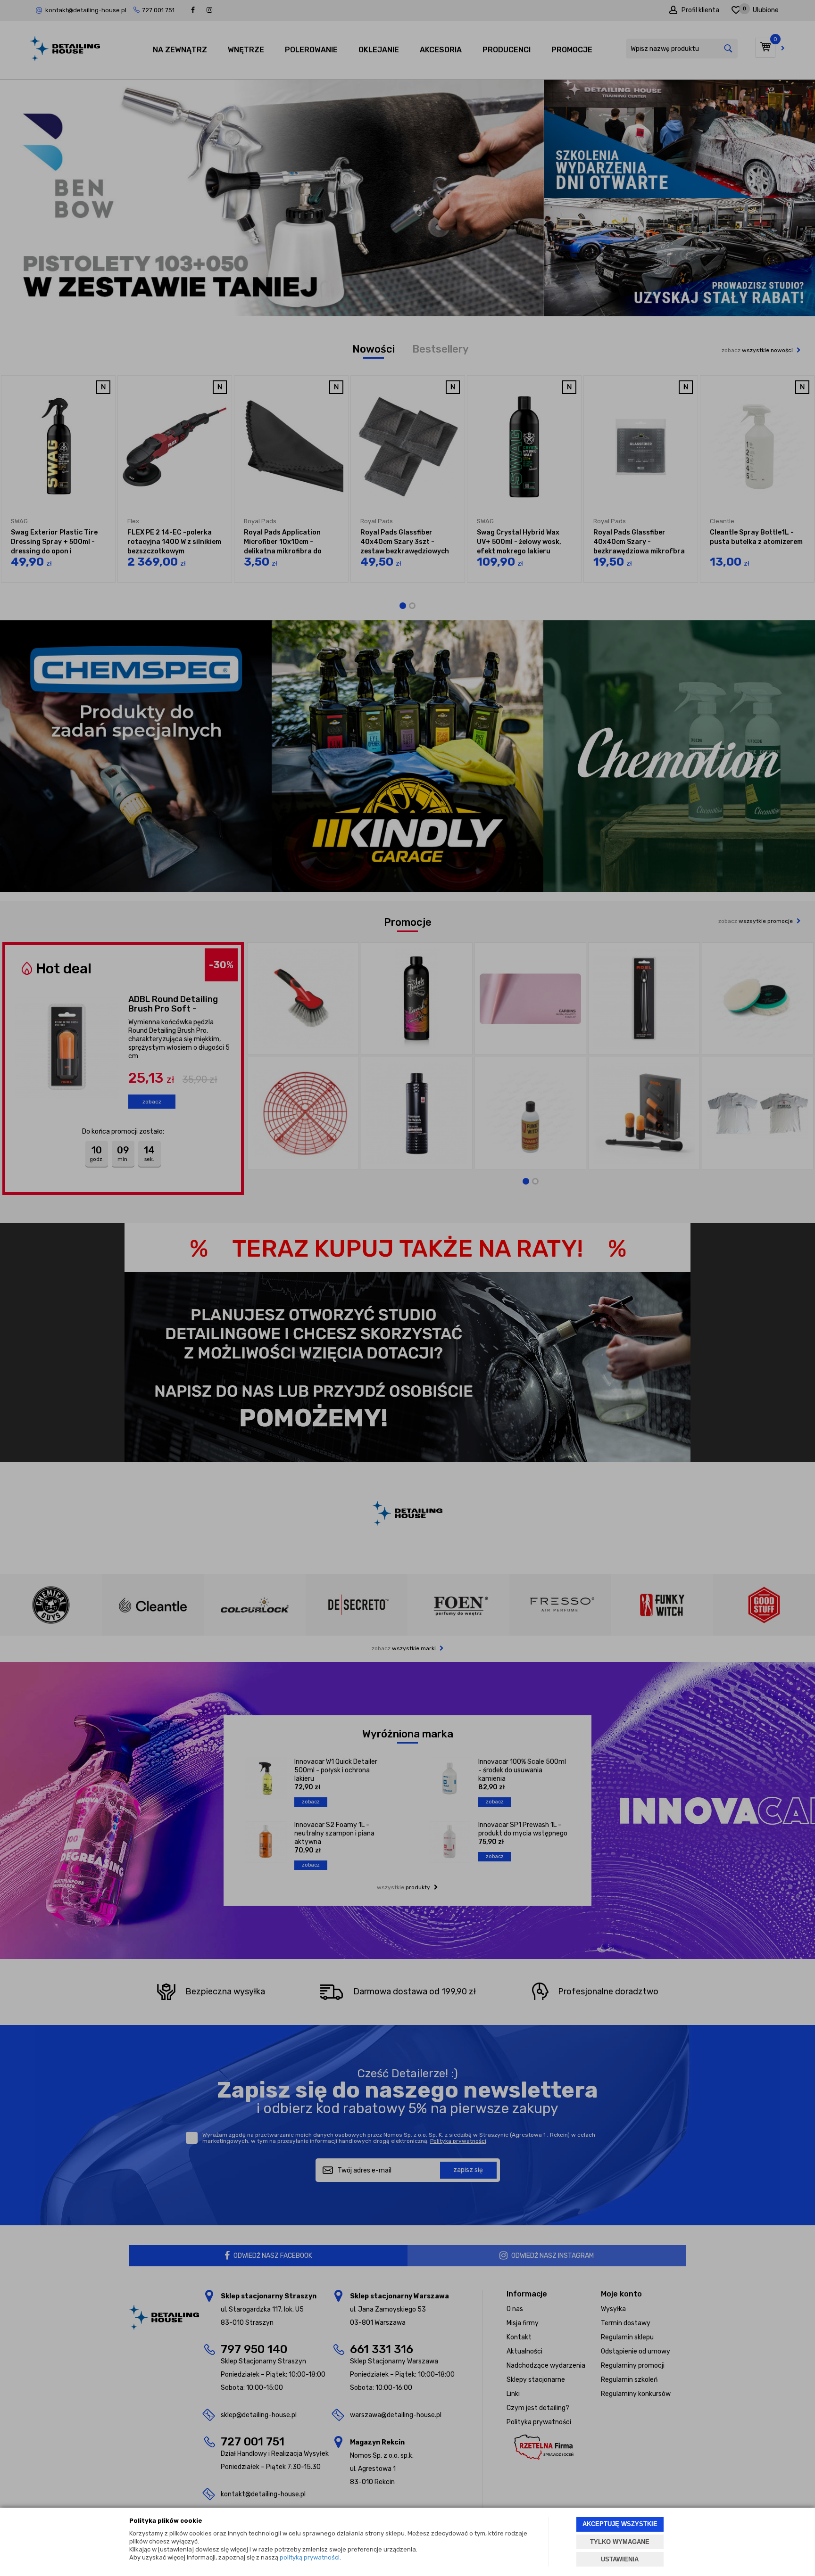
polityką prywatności (310, 2557)
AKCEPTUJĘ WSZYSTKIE (620, 2524)
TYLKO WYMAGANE (620, 2542)
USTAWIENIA (620, 2559)
